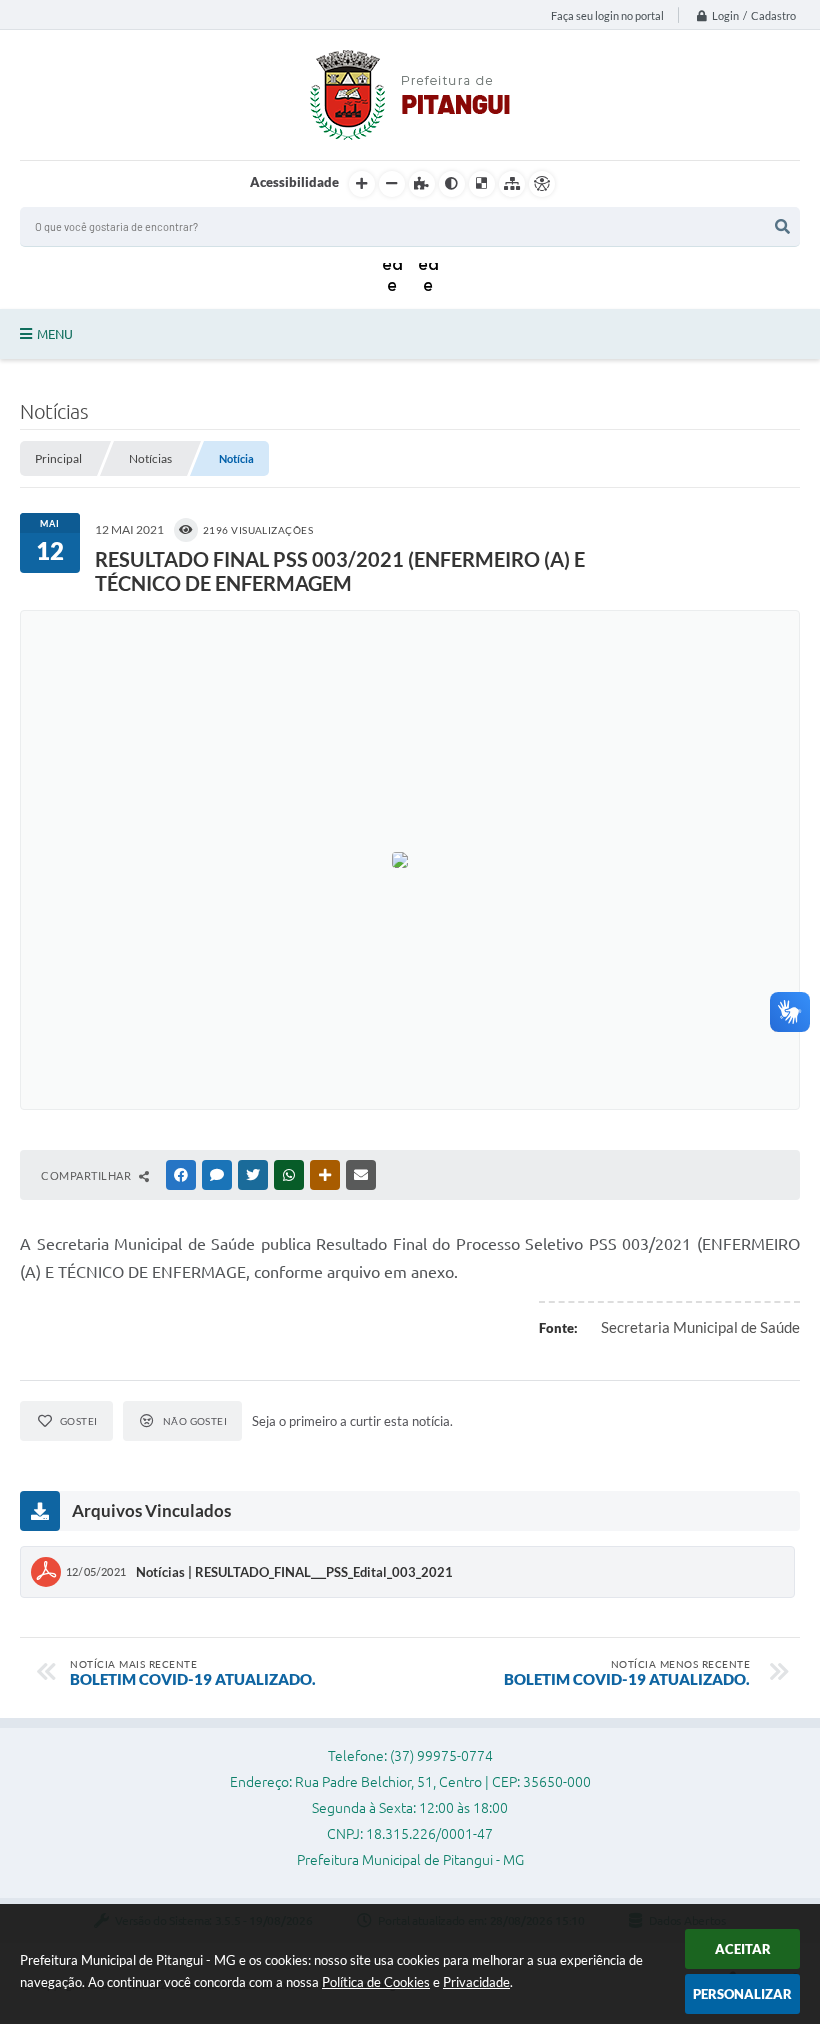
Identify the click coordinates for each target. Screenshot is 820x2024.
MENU (55, 334)
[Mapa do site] (512, 184)
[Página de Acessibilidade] (542, 184)
